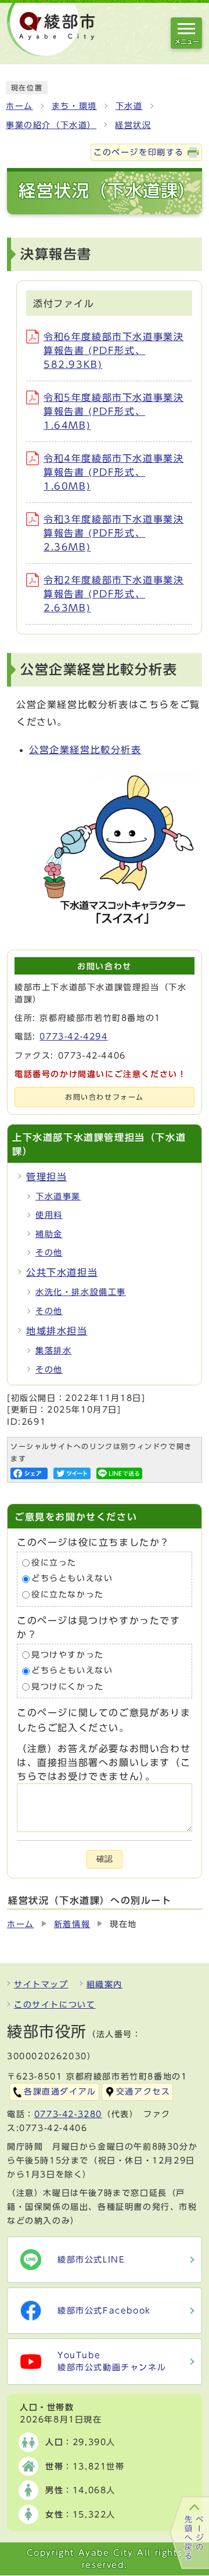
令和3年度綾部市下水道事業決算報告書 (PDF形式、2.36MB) (113, 533)
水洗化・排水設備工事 (81, 1292)
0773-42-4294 (73, 1037)
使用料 (49, 1215)
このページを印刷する (139, 152)
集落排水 (53, 1351)
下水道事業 (58, 1196)
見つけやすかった (68, 1655)
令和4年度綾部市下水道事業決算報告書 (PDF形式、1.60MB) (113, 472)
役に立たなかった (68, 1595)
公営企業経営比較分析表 (85, 750)
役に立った (54, 1563)
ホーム (19, 106)
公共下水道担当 (62, 1272)
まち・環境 (74, 106)
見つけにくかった (68, 1687)
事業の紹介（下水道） (51, 125)
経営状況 (133, 125)
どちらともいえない (72, 1579)
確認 (105, 1859)
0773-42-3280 (68, 2114)
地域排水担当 (57, 1331)
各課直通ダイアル (60, 2092)
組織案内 (105, 1984)
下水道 (129, 106)
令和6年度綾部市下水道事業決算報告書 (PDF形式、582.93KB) (113, 351)
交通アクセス (143, 2092)
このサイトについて (55, 2005)
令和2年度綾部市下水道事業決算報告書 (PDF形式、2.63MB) (113, 594)
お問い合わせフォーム (105, 1097)
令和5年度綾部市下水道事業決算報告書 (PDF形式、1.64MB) (113, 411)
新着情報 (72, 1924)
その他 (49, 1253)
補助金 (49, 1234)
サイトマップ (41, 1984)
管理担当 (46, 1177)
